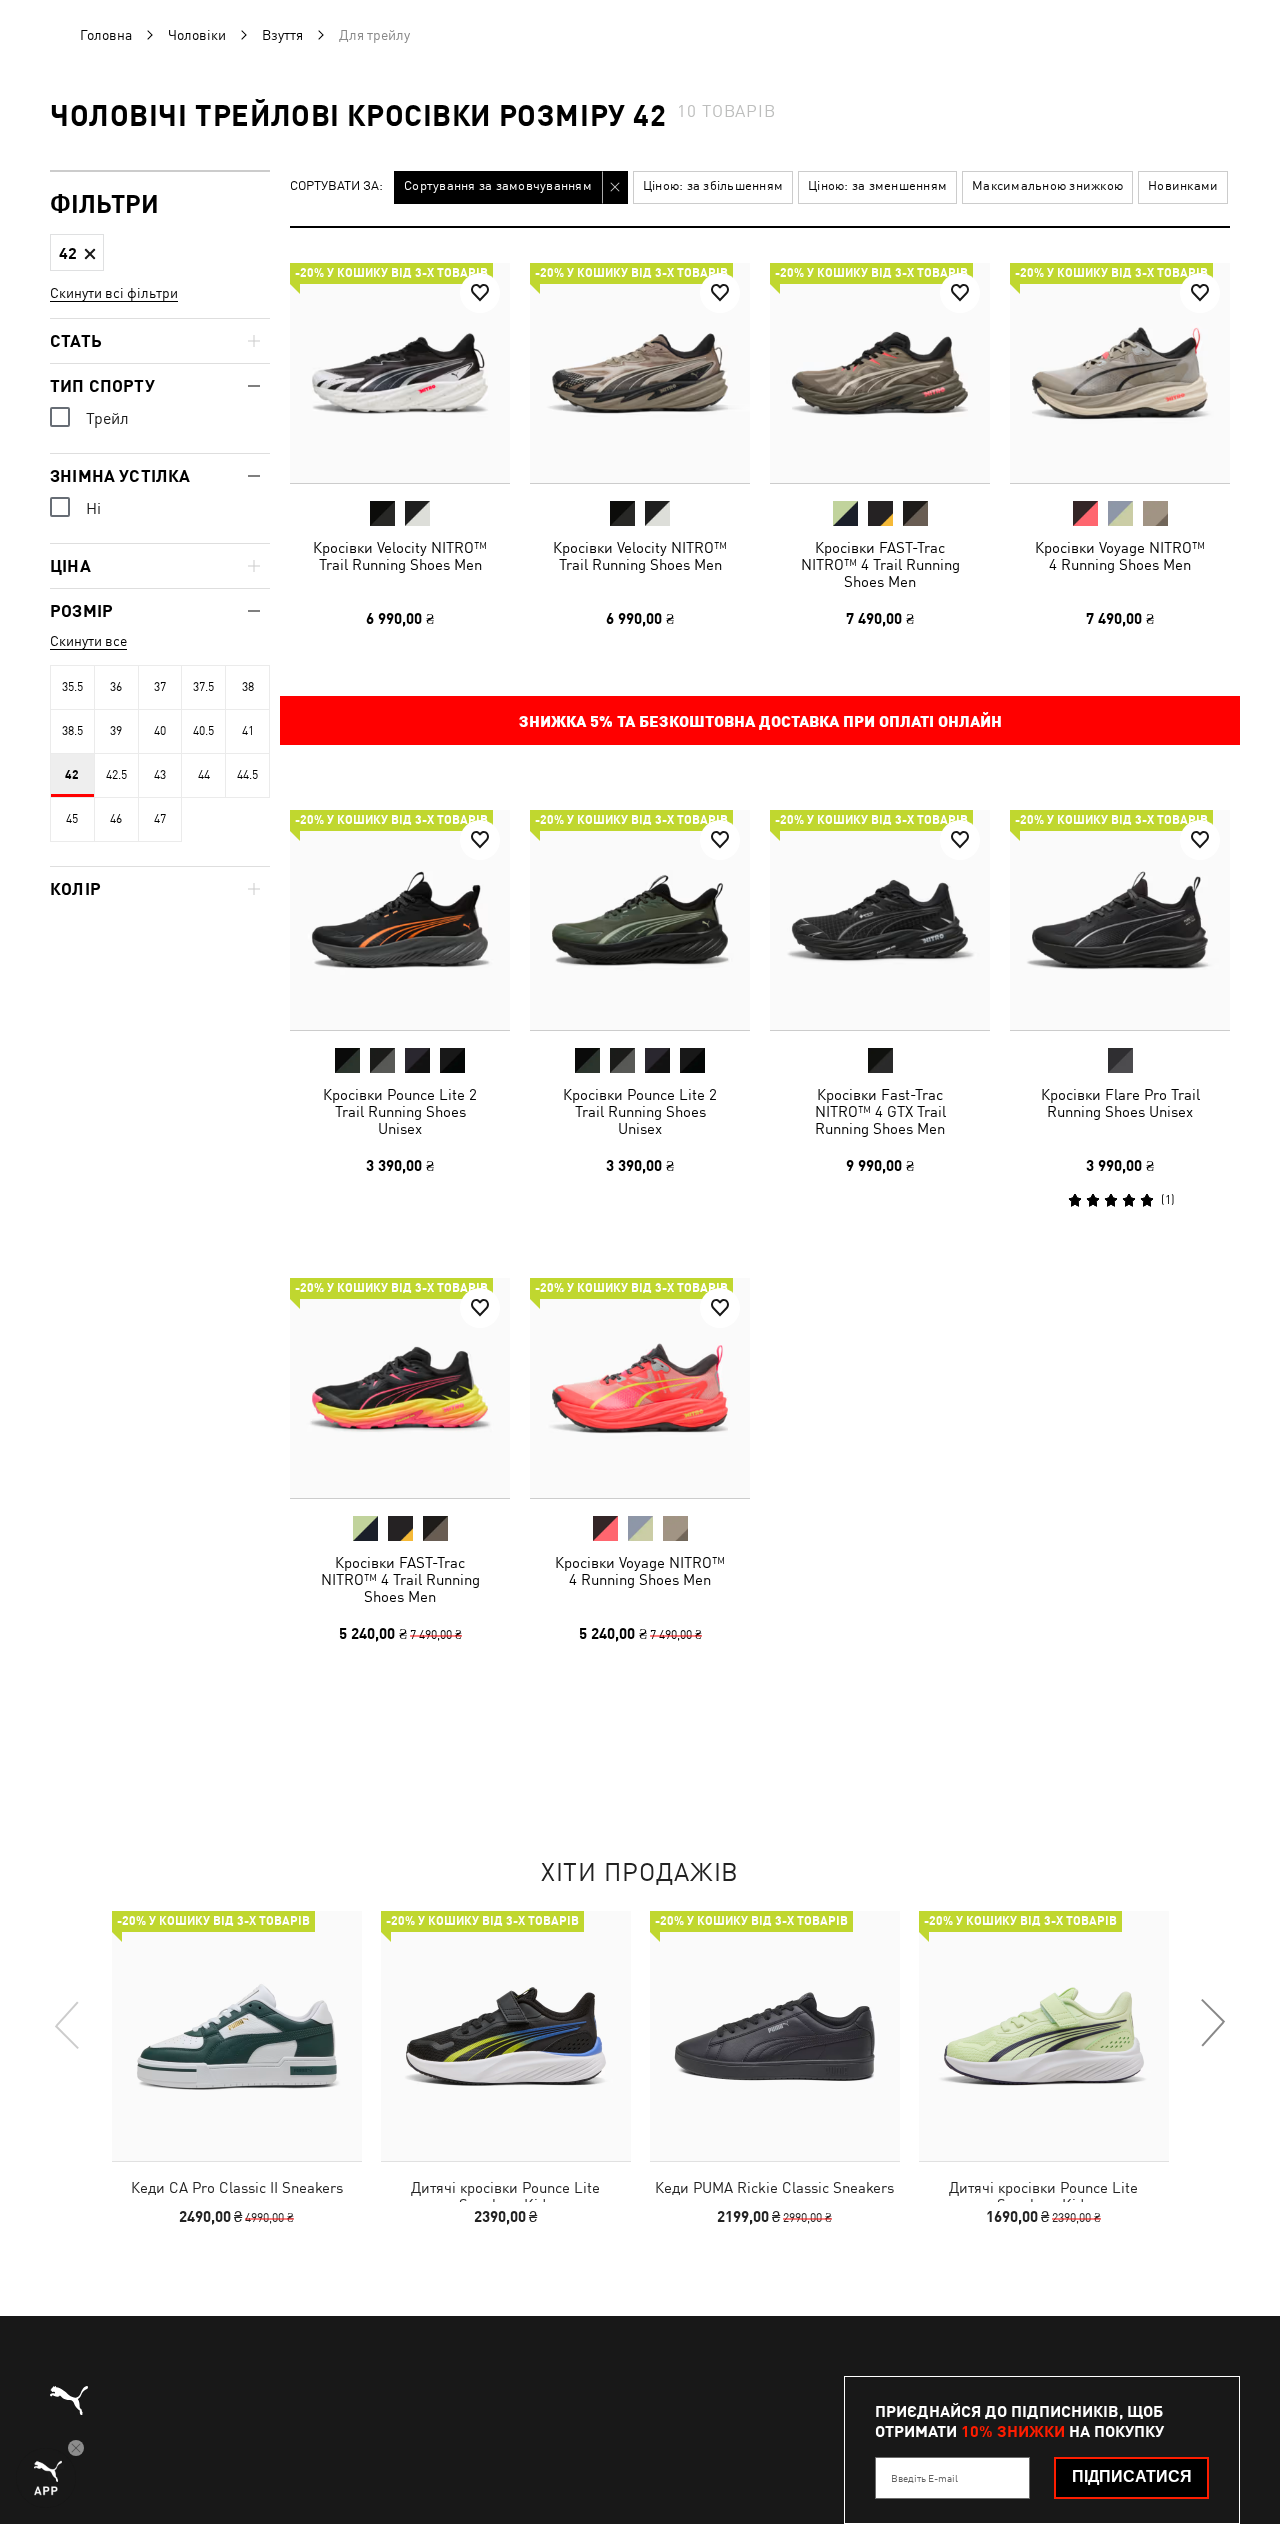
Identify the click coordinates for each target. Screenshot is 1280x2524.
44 (204, 775)
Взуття (282, 35)
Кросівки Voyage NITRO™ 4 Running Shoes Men (1120, 556)
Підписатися (1132, 2476)
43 (160, 775)
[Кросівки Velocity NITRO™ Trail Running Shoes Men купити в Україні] (400, 373)
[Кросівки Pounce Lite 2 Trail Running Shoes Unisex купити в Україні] (400, 920)
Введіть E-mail (924, 2478)
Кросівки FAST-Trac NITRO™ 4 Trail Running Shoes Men (880, 564)
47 (160, 819)
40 (160, 731)
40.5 (203, 731)
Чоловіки (197, 35)
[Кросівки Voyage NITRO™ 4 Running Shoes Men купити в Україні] (1120, 373)
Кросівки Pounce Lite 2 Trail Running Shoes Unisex (400, 1111)
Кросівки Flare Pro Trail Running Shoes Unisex (1120, 1103)
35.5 (72, 687)
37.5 (203, 687)
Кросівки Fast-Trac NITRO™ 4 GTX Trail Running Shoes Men (880, 1111)
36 (116, 687)
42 (72, 775)
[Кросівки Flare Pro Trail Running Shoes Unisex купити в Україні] (1120, 920)
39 (116, 731)
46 (116, 819)
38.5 (72, 731)
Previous (68, 2024)
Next (1212, 2024)
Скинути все (88, 641)
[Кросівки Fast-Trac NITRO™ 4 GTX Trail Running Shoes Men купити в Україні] (880, 920)
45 (72, 819)
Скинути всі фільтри (114, 293)
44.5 (247, 775)
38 (248, 687)
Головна (106, 35)
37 (160, 687)
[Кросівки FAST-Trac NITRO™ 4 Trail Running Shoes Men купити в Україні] (880, 373)
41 (248, 731)
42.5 (116, 775)
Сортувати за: (336, 186)
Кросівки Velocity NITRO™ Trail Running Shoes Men (400, 556)
